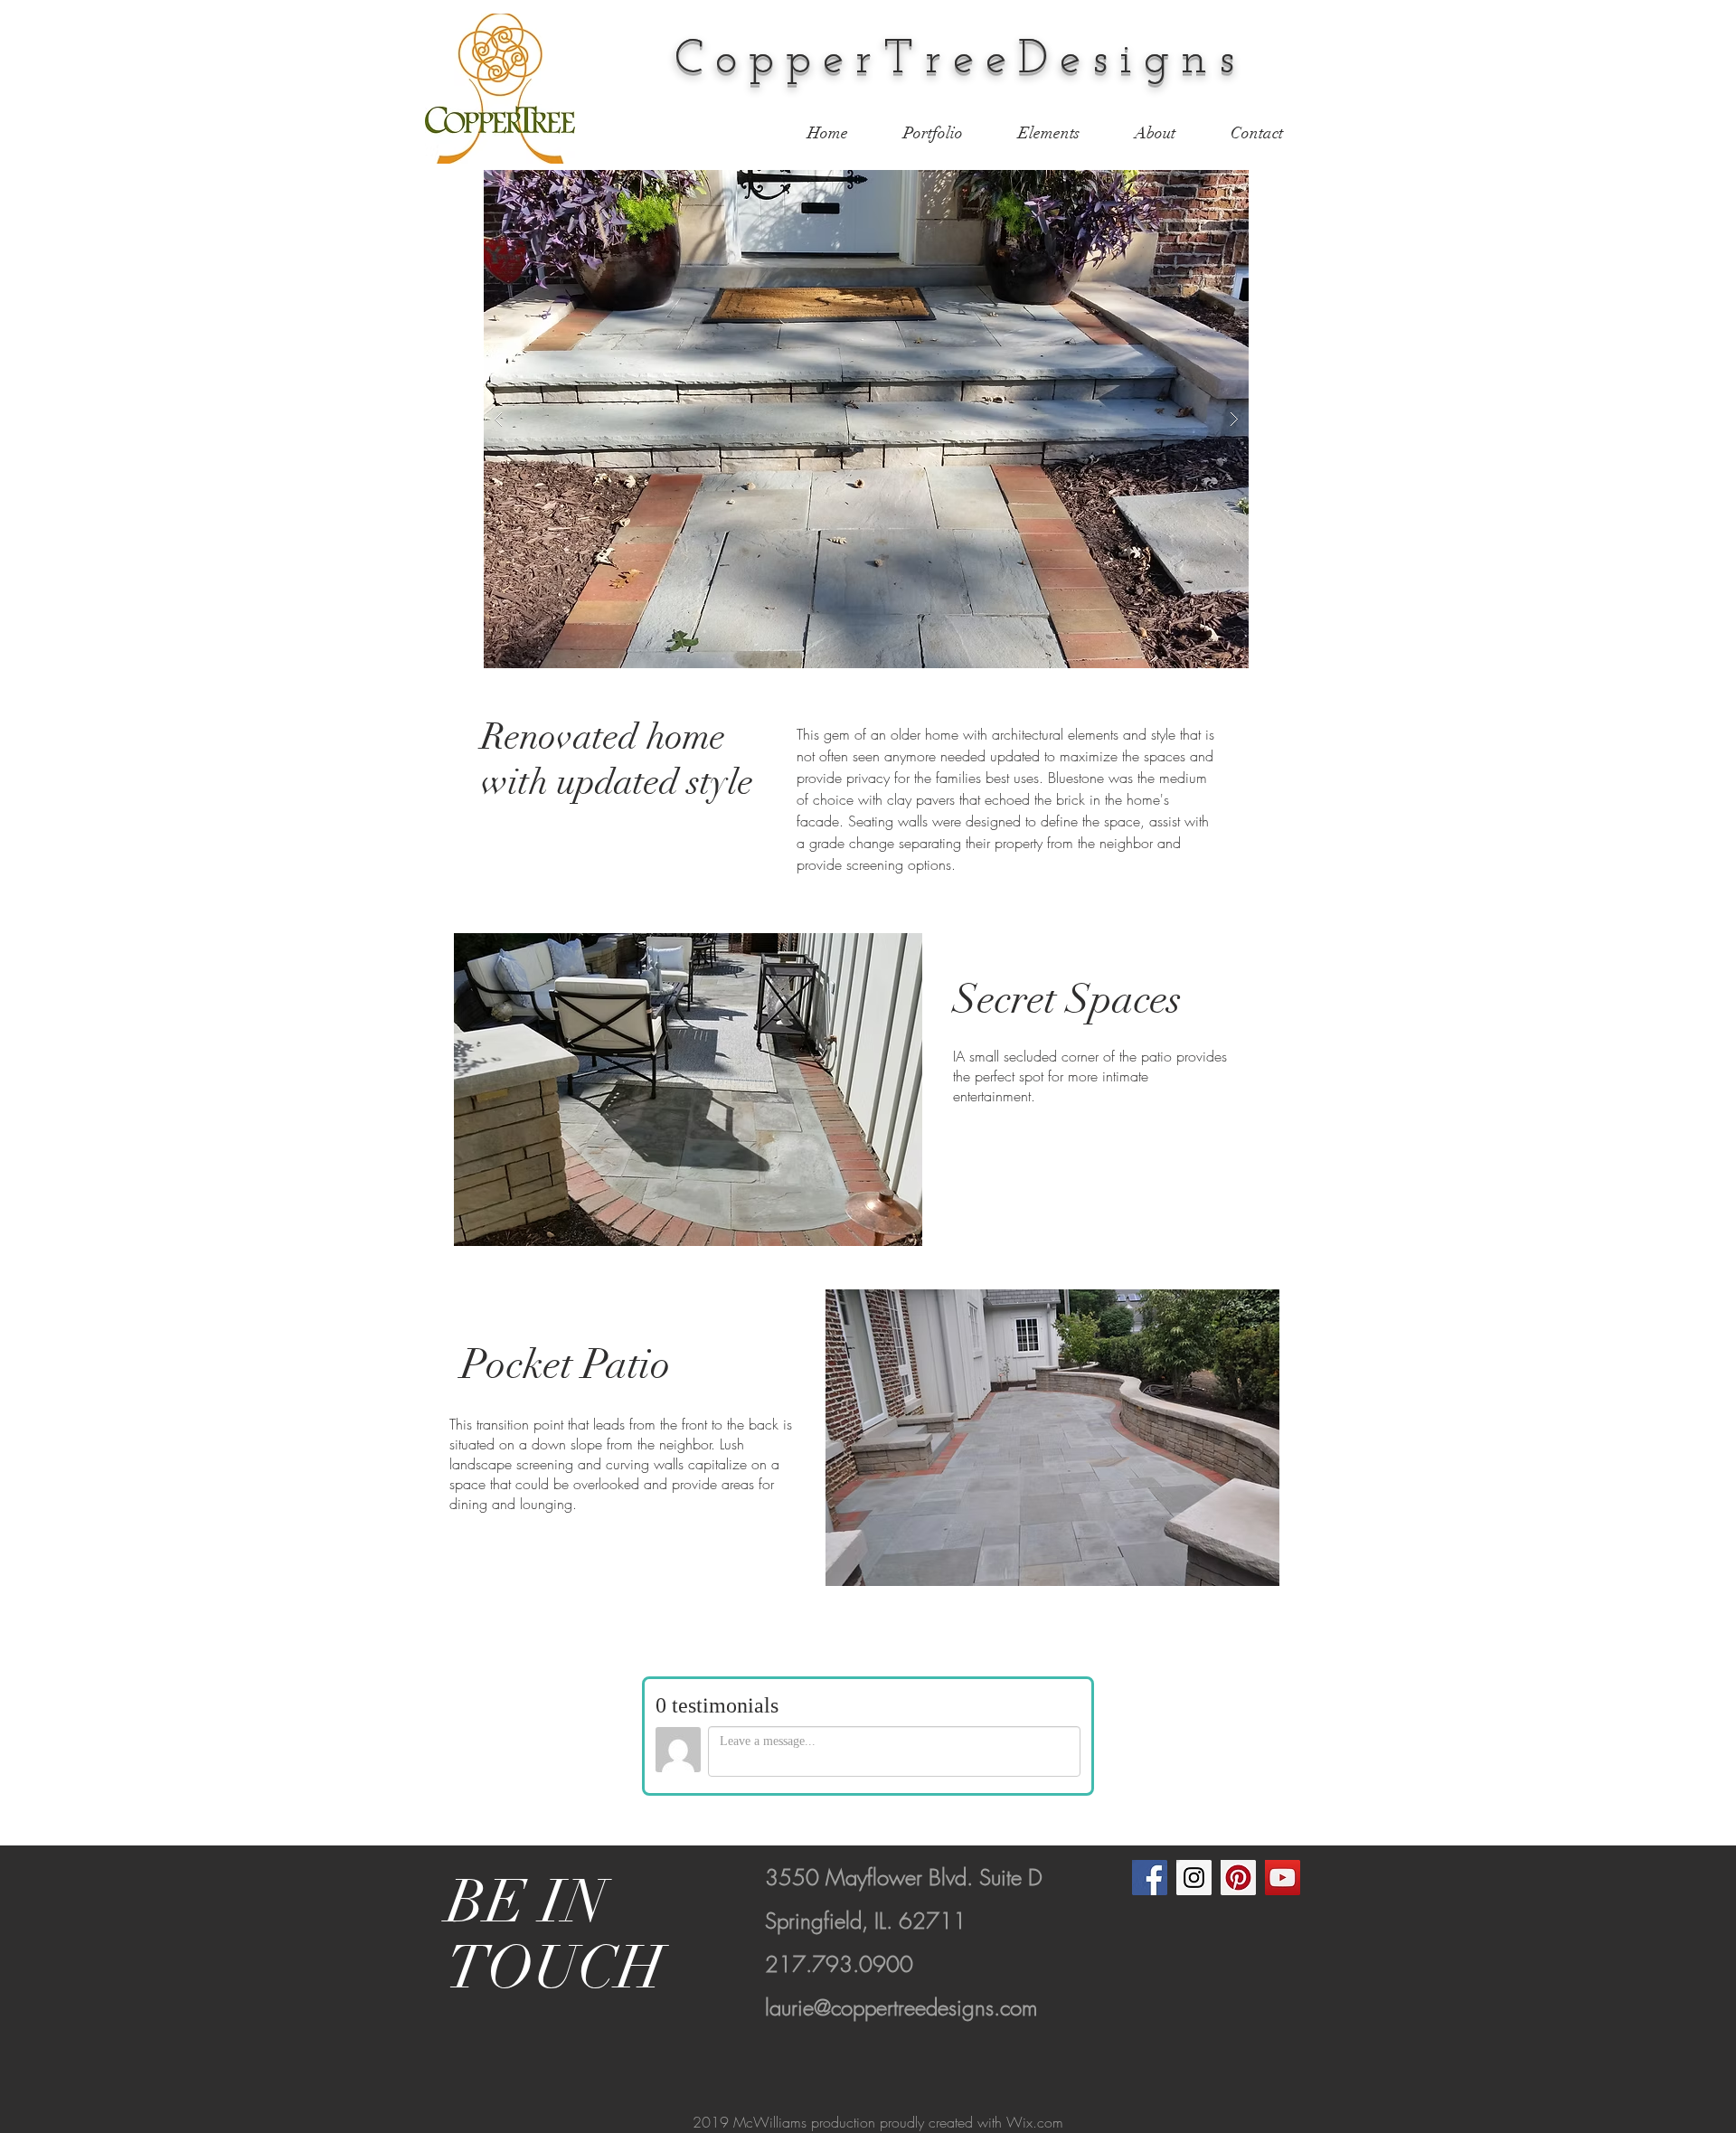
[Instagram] (1194, 1878)
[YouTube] (1283, 1878)
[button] (866, 419)
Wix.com (1035, 2122)
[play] (1206, 185)
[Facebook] (1150, 1878)
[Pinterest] (1238, 1878)
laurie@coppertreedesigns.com (901, 2007)
